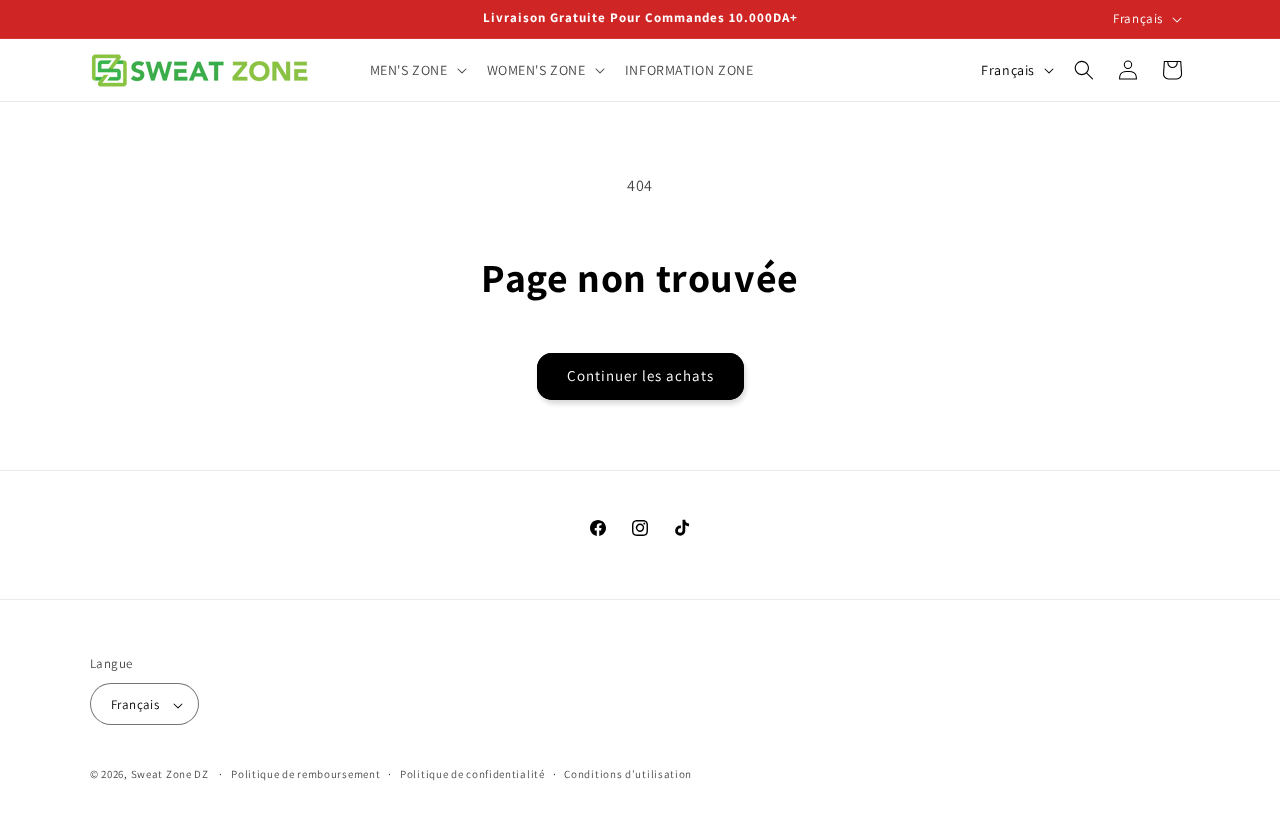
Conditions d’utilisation (628, 774)
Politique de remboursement (305, 774)
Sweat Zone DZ (170, 775)
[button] (416, 70)
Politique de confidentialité (472, 774)
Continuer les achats (640, 375)
